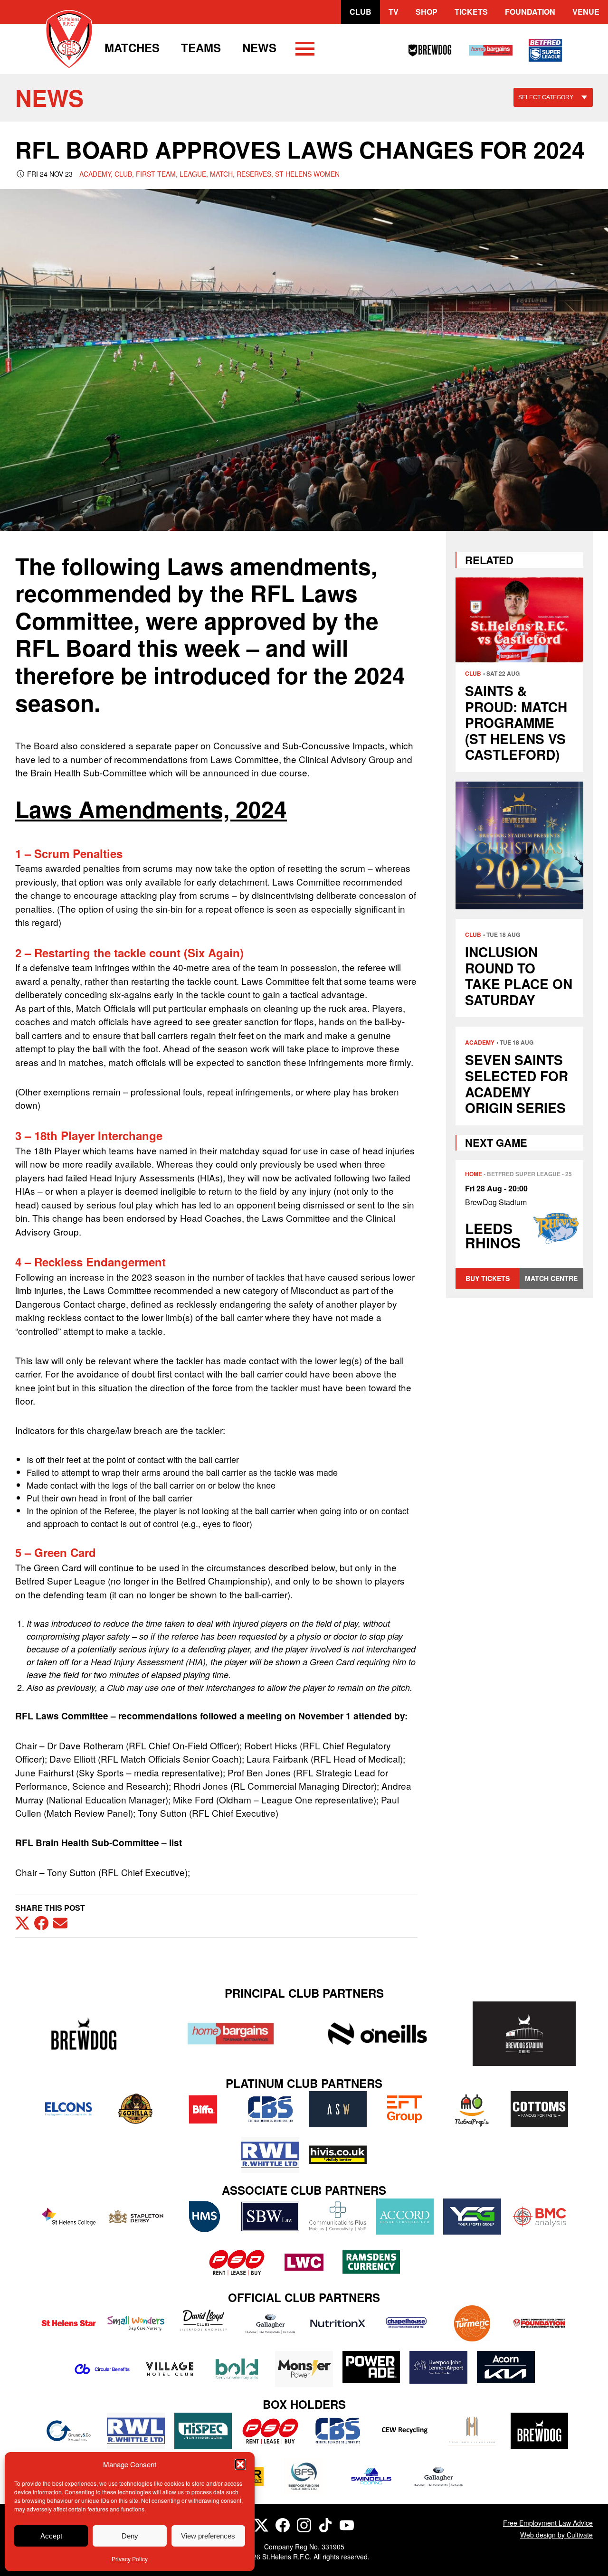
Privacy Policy (130, 2559)
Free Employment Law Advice (548, 2523)
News (259, 47)
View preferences (208, 2536)
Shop (427, 12)
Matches (132, 47)
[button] (240, 2464)
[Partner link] (84, 2033)
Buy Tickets (488, 1278)
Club (361, 12)
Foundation (530, 12)
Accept (51, 2536)
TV (394, 12)
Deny (130, 2536)
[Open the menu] (305, 50)
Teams (201, 47)
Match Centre (551, 1278)
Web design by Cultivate (556, 2535)
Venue (586, 12)
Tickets (471, 12)
